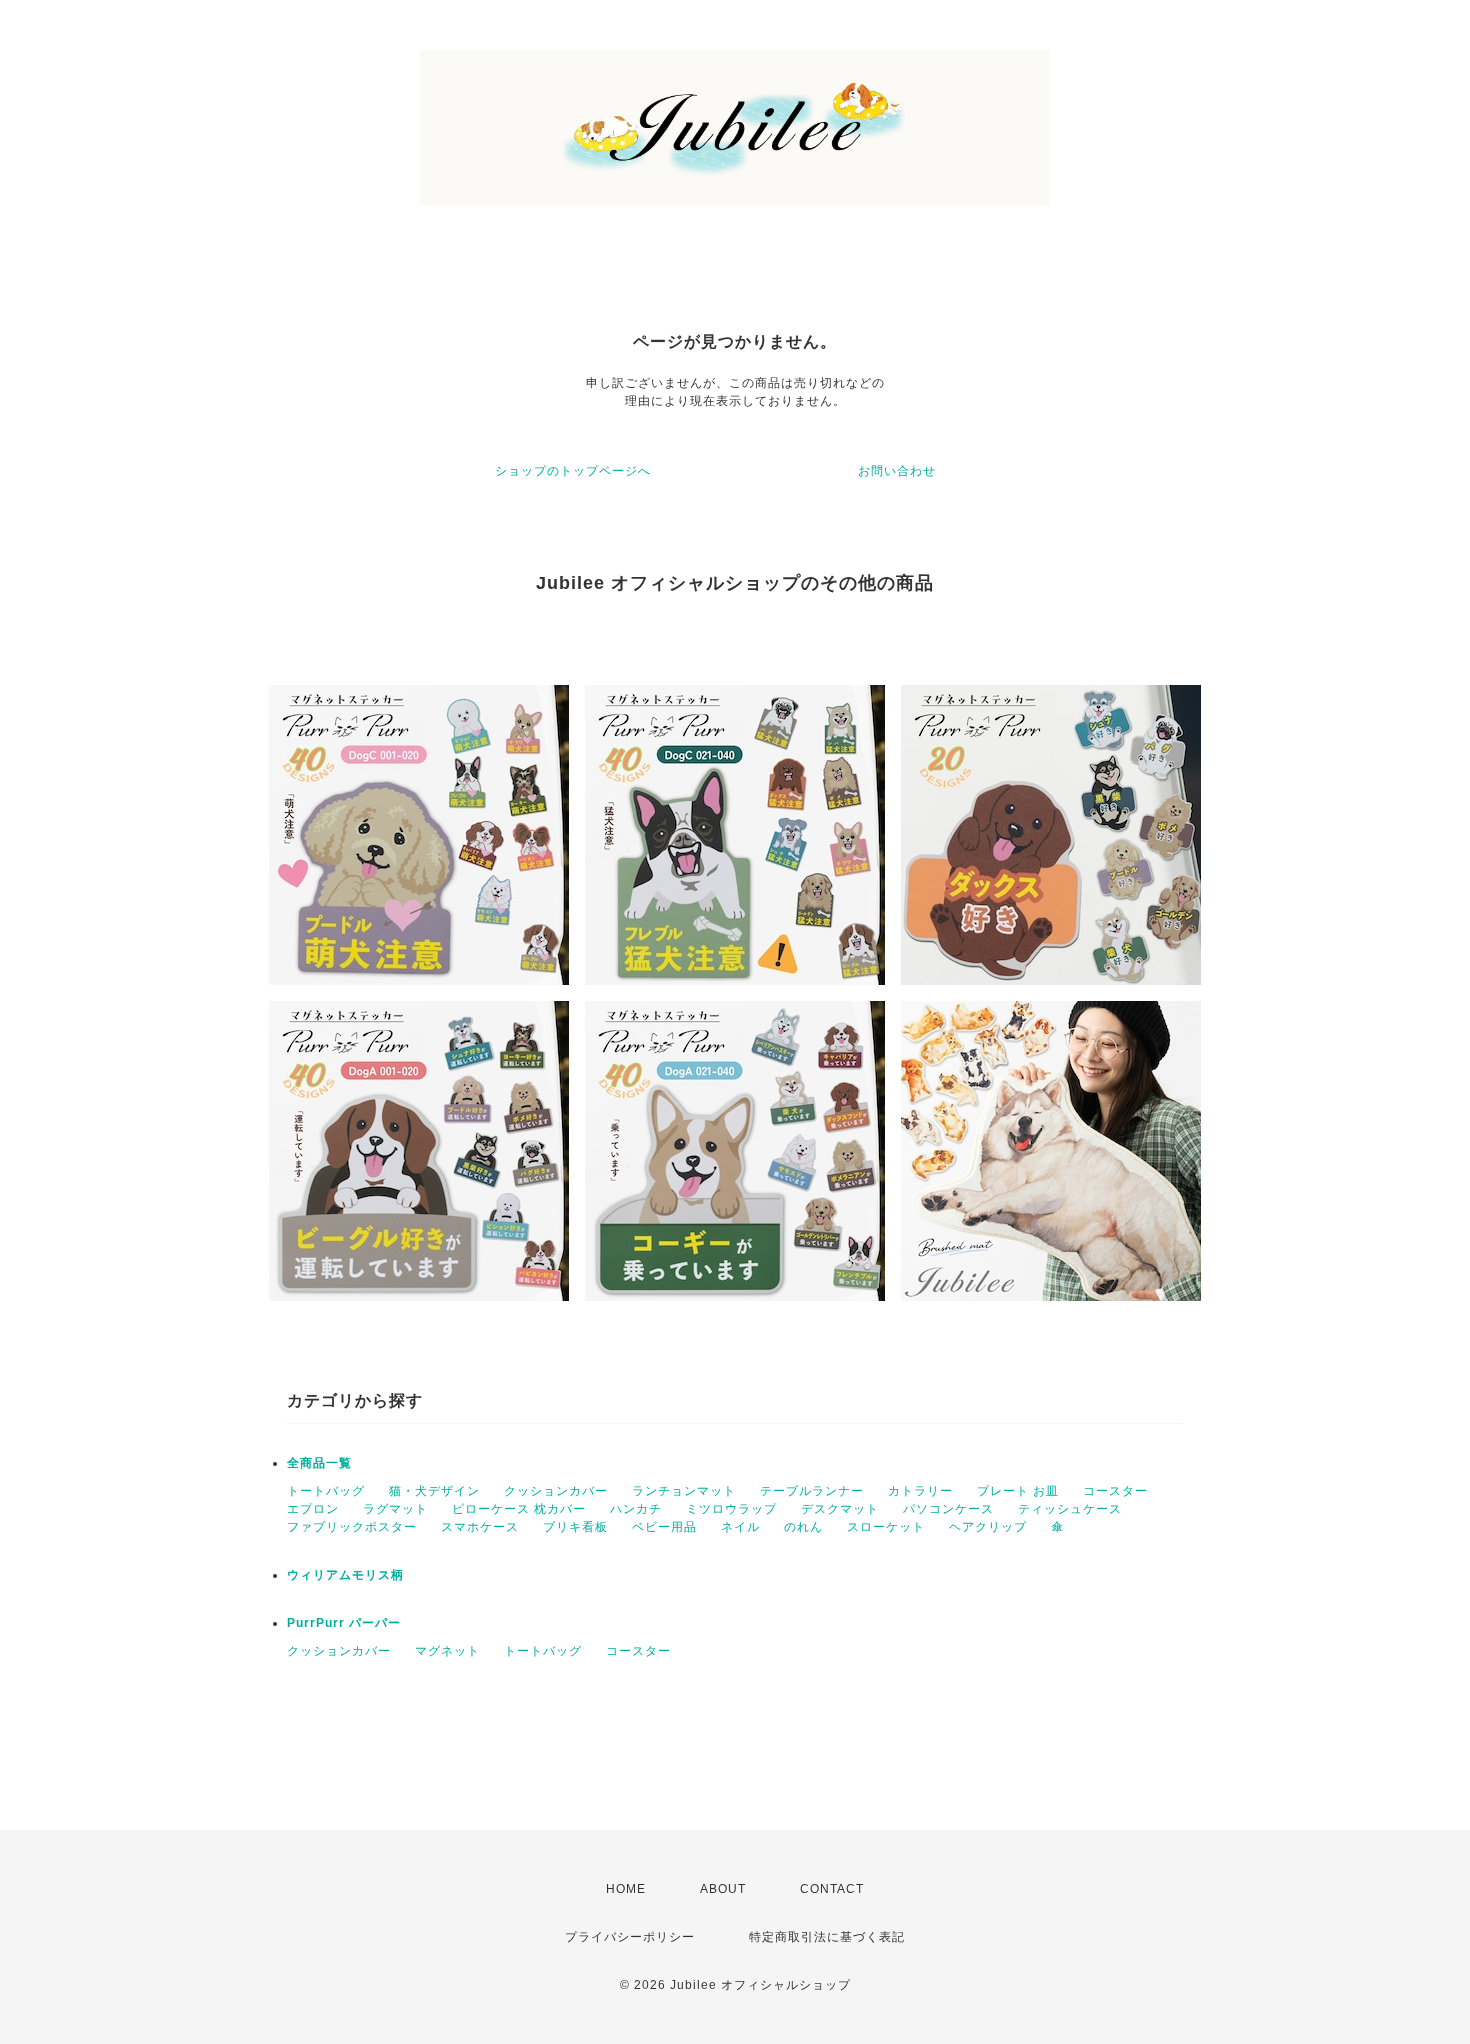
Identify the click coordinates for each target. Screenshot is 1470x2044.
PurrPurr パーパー (344, 1623)
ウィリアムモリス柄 (345, 1575)
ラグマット (395, 1509)
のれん (803, 1527)
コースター (1115, 1491)
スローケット (886, 1527)
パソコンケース (948, 1509)
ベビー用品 (664, 1527)
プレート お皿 (1018, 1491)
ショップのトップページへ (573, 471)
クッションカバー (556, 1491)
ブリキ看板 (575, 1527)
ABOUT (723, 1889)
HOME (626, 1889)
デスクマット (840, 1509)
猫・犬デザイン (434, 1491)
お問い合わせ (897, 471)
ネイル (740, 1527)
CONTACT (832, 1889)
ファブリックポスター (352, 1527)
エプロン (313, 1509)
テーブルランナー (812, 1491)
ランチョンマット (684, 1491)
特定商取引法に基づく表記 (827, 1937)
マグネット (447, 1651)
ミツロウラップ (731, 1509)
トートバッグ (326, 1491)
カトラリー (920, 1491)
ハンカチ (636, 1509)
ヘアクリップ (988, 1527)
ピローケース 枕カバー (519, 1509)
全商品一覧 (319, 1463)
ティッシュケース (1070, 1509)
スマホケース (480, 1527)
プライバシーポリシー (630, 1937)
